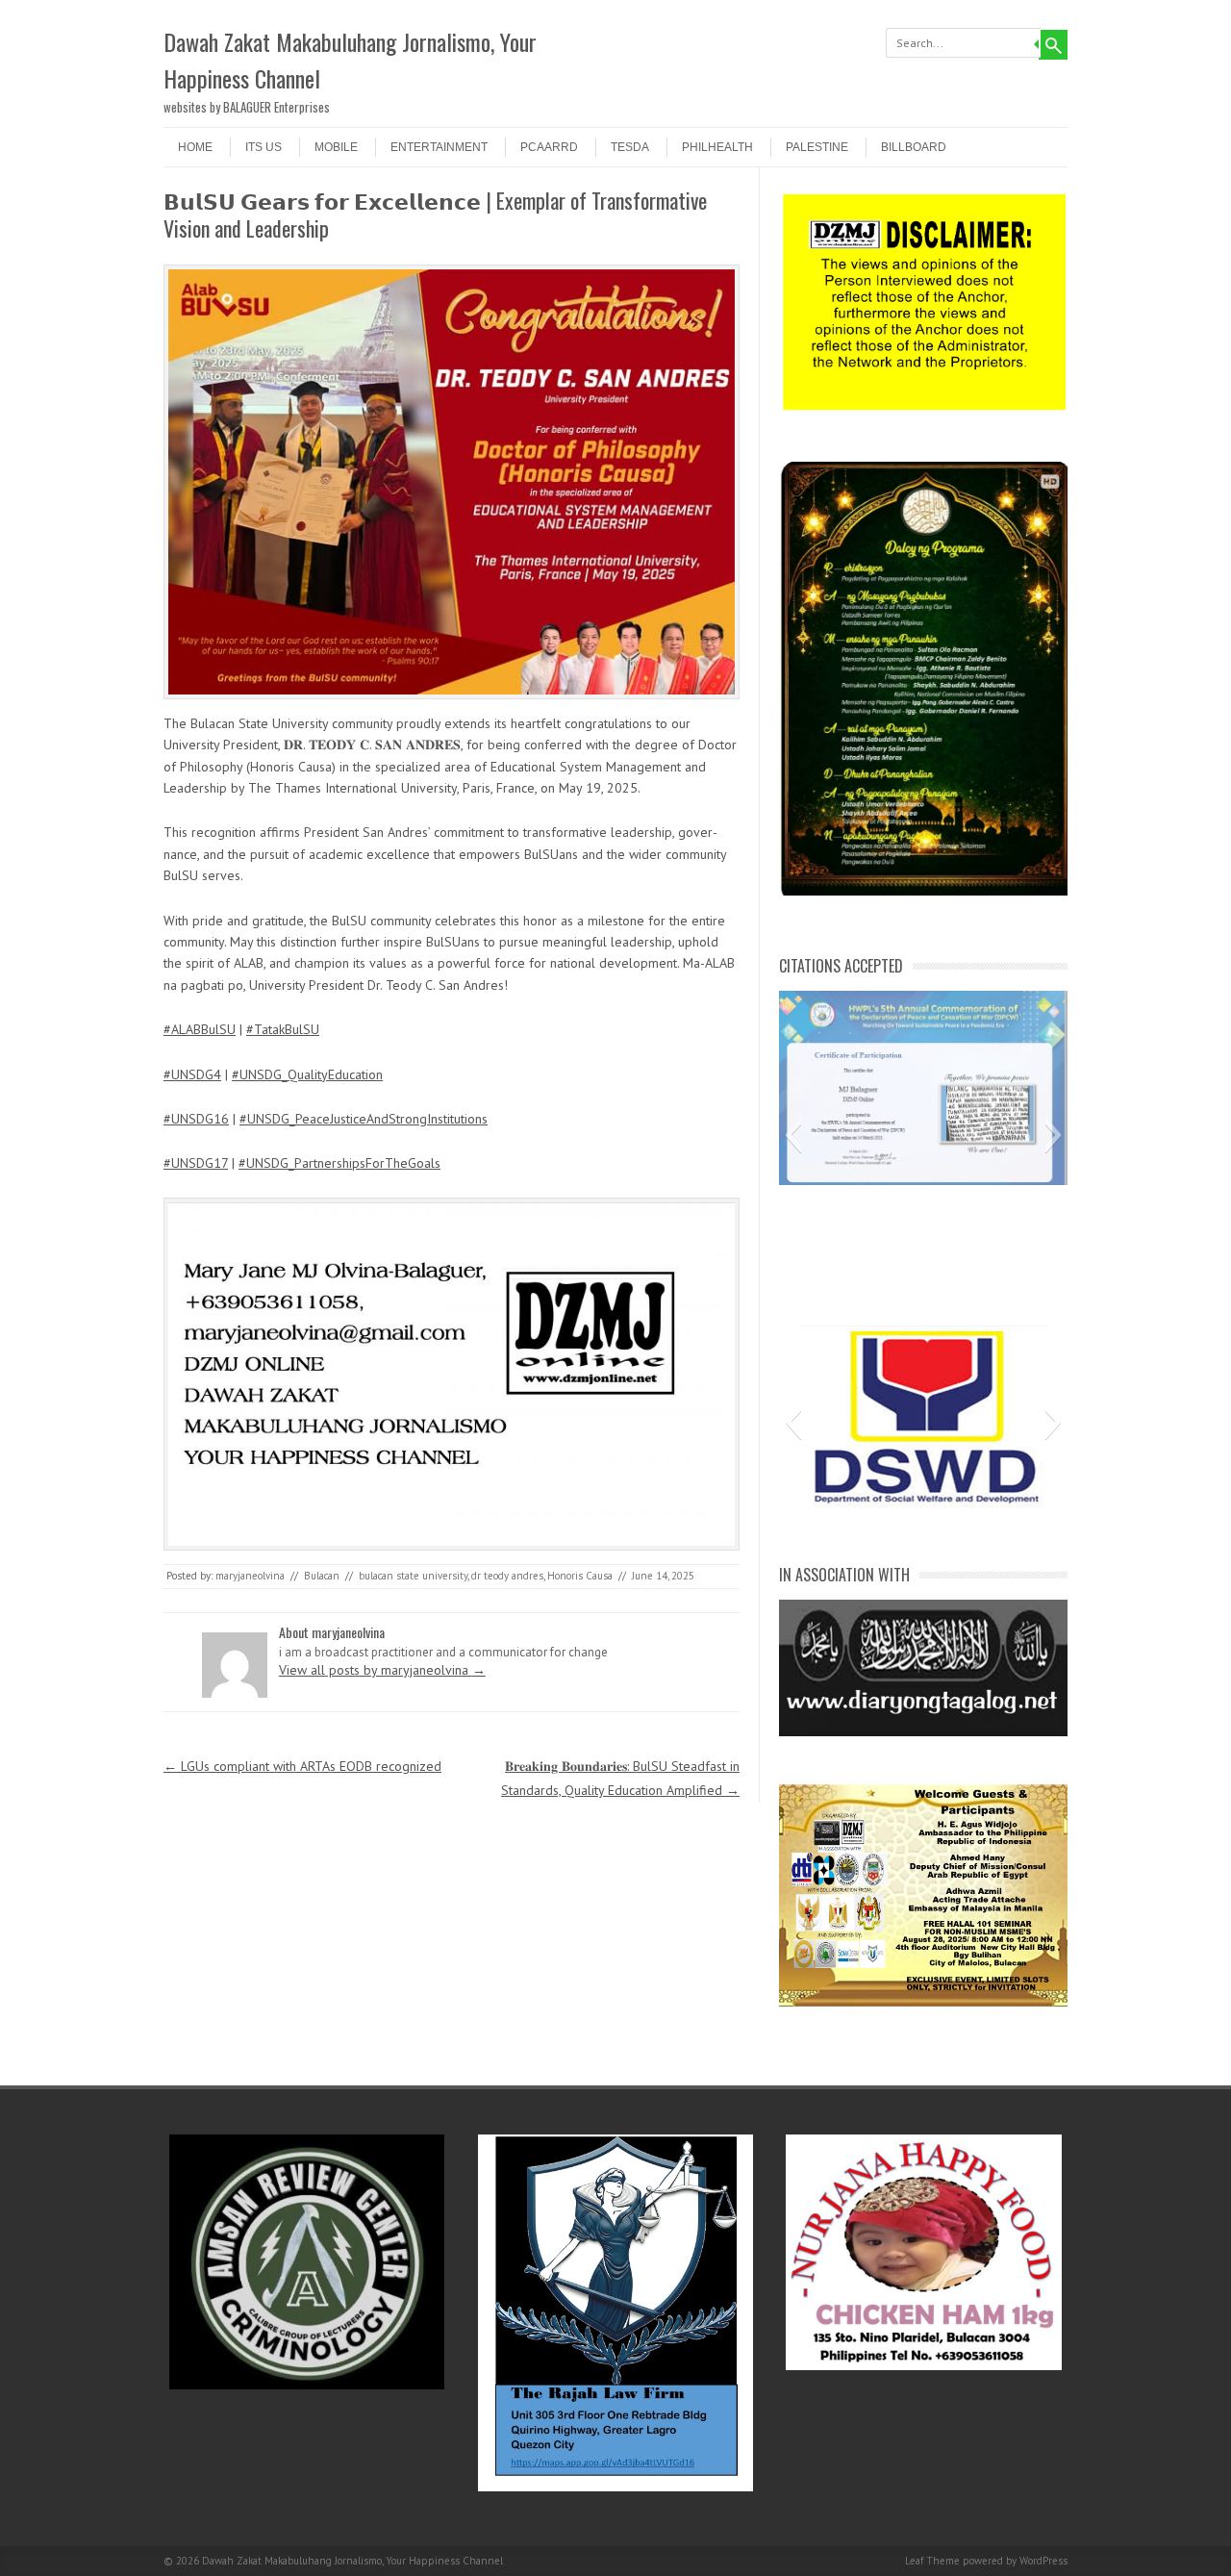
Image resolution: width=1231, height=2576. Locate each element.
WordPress (1043, 2561)
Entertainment (439, 147)
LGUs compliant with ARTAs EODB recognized (302, 1766)
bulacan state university (413, 1576)
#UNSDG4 (192, 1074)
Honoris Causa (580, 1576)
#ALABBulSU (200, 1029)
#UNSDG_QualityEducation (307, 1074)
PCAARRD (549, 147)
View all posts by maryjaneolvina (382, 1670)
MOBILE (336, 147)
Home (195, 147)
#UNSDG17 (196, 1163)
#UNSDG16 (196, 1119)
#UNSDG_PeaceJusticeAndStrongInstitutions (364, 1119)
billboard (914, 147)
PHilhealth (717, 147)
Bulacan (322, 1576)
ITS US (264, 147)
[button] (793, 1135)
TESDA (630, 147)
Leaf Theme (932, 2561)
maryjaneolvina (250, 1576)
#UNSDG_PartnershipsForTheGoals (339, 1163)
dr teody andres (507, 1576)
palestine (817, 147)
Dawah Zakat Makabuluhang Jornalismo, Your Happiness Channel (350, 60)
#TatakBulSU (283, 1029)
